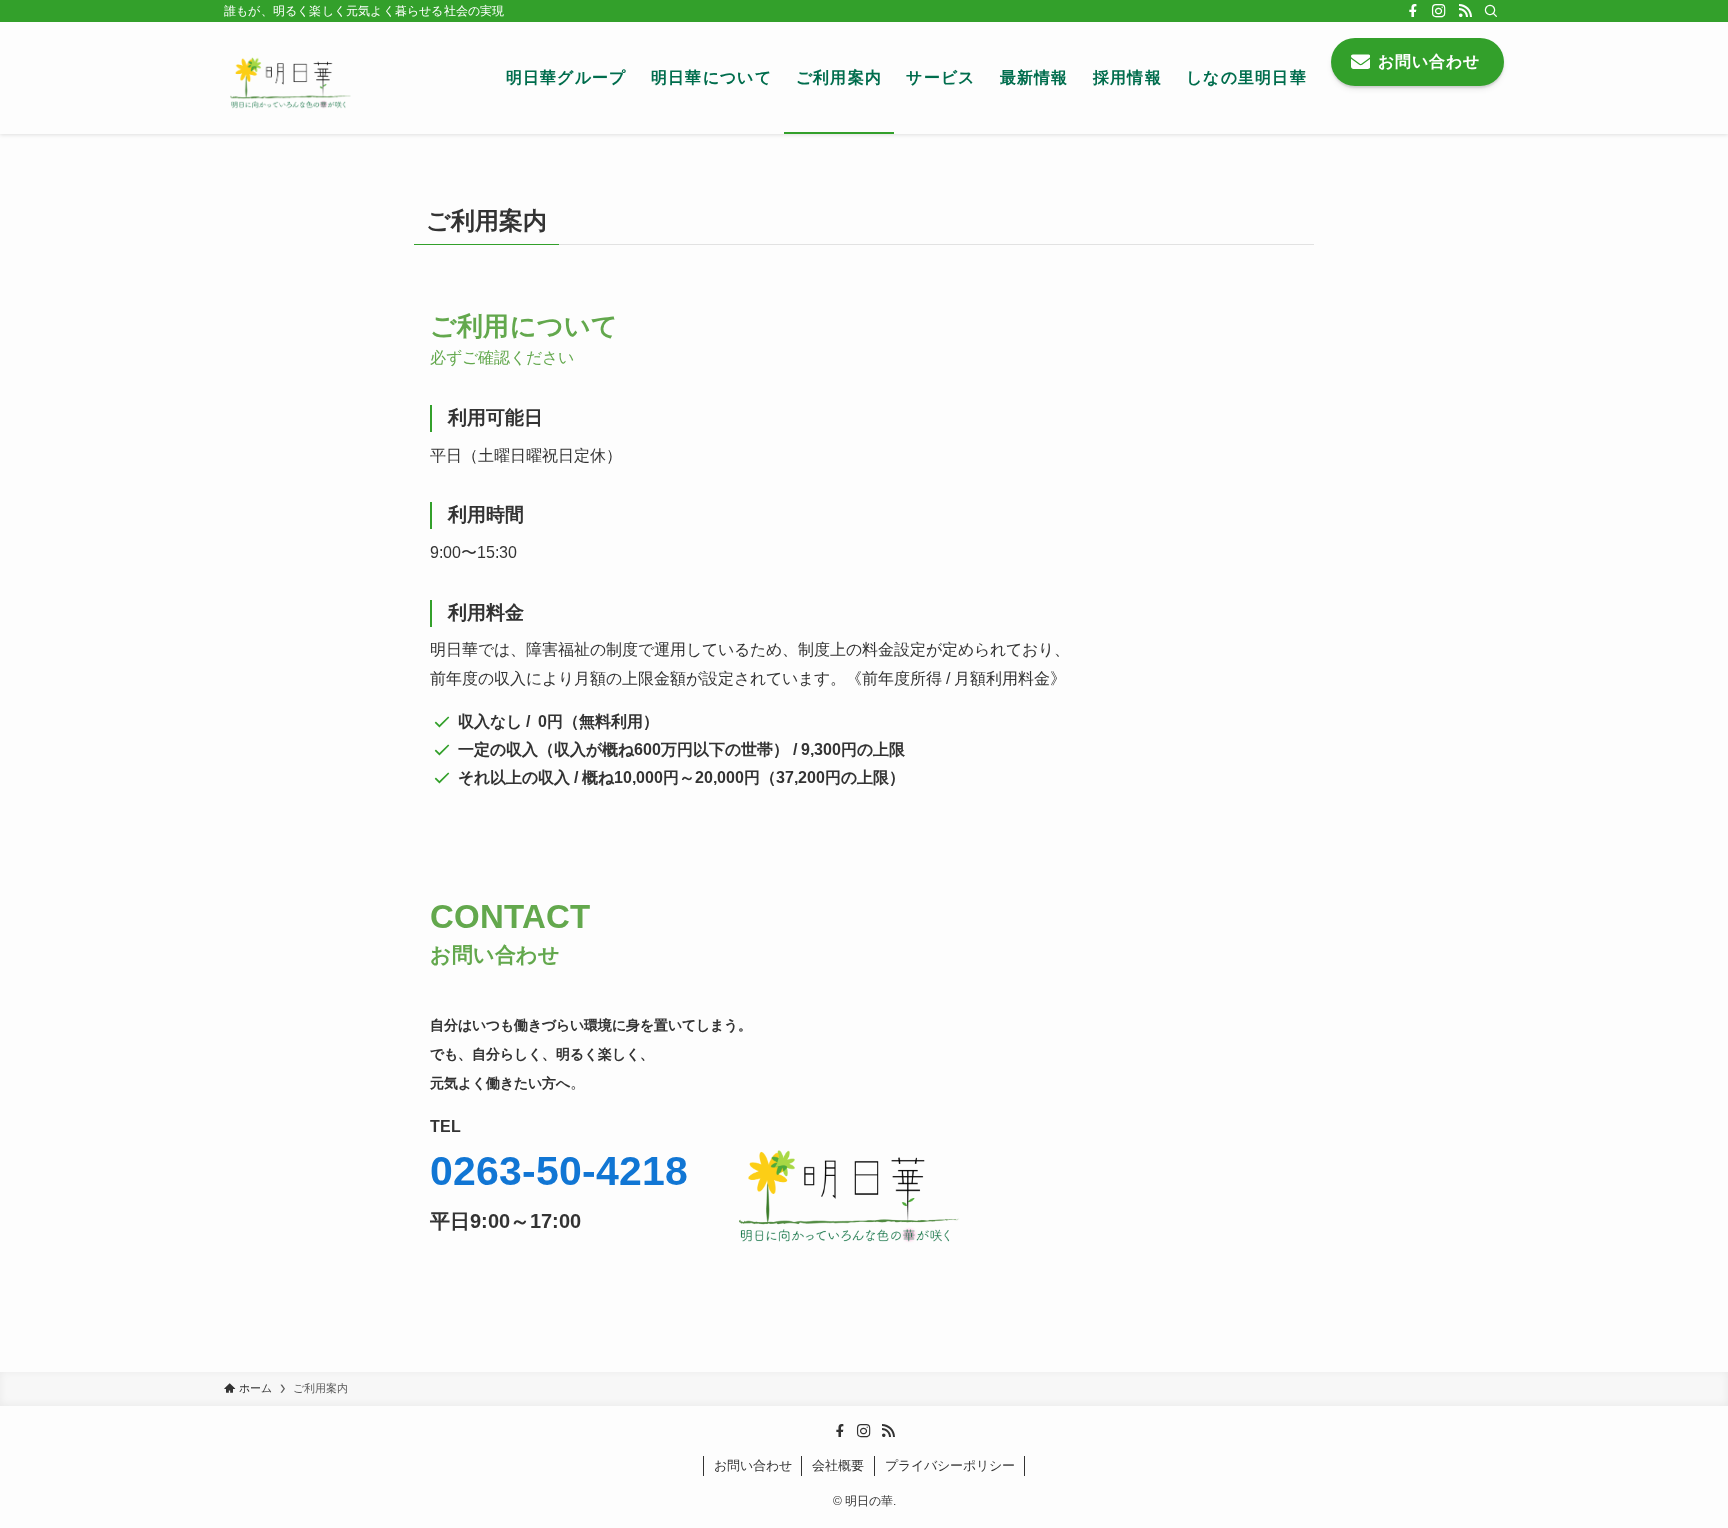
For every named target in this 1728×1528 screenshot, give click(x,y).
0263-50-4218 (559, 1171)
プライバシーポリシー (950, 1465)
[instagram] (1439, 11)
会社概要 (838, 1465)
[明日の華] (294, 78)
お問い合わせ (753, 1465)
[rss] (1465, 11)
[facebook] (1413, 11)
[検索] (1491, 11)
